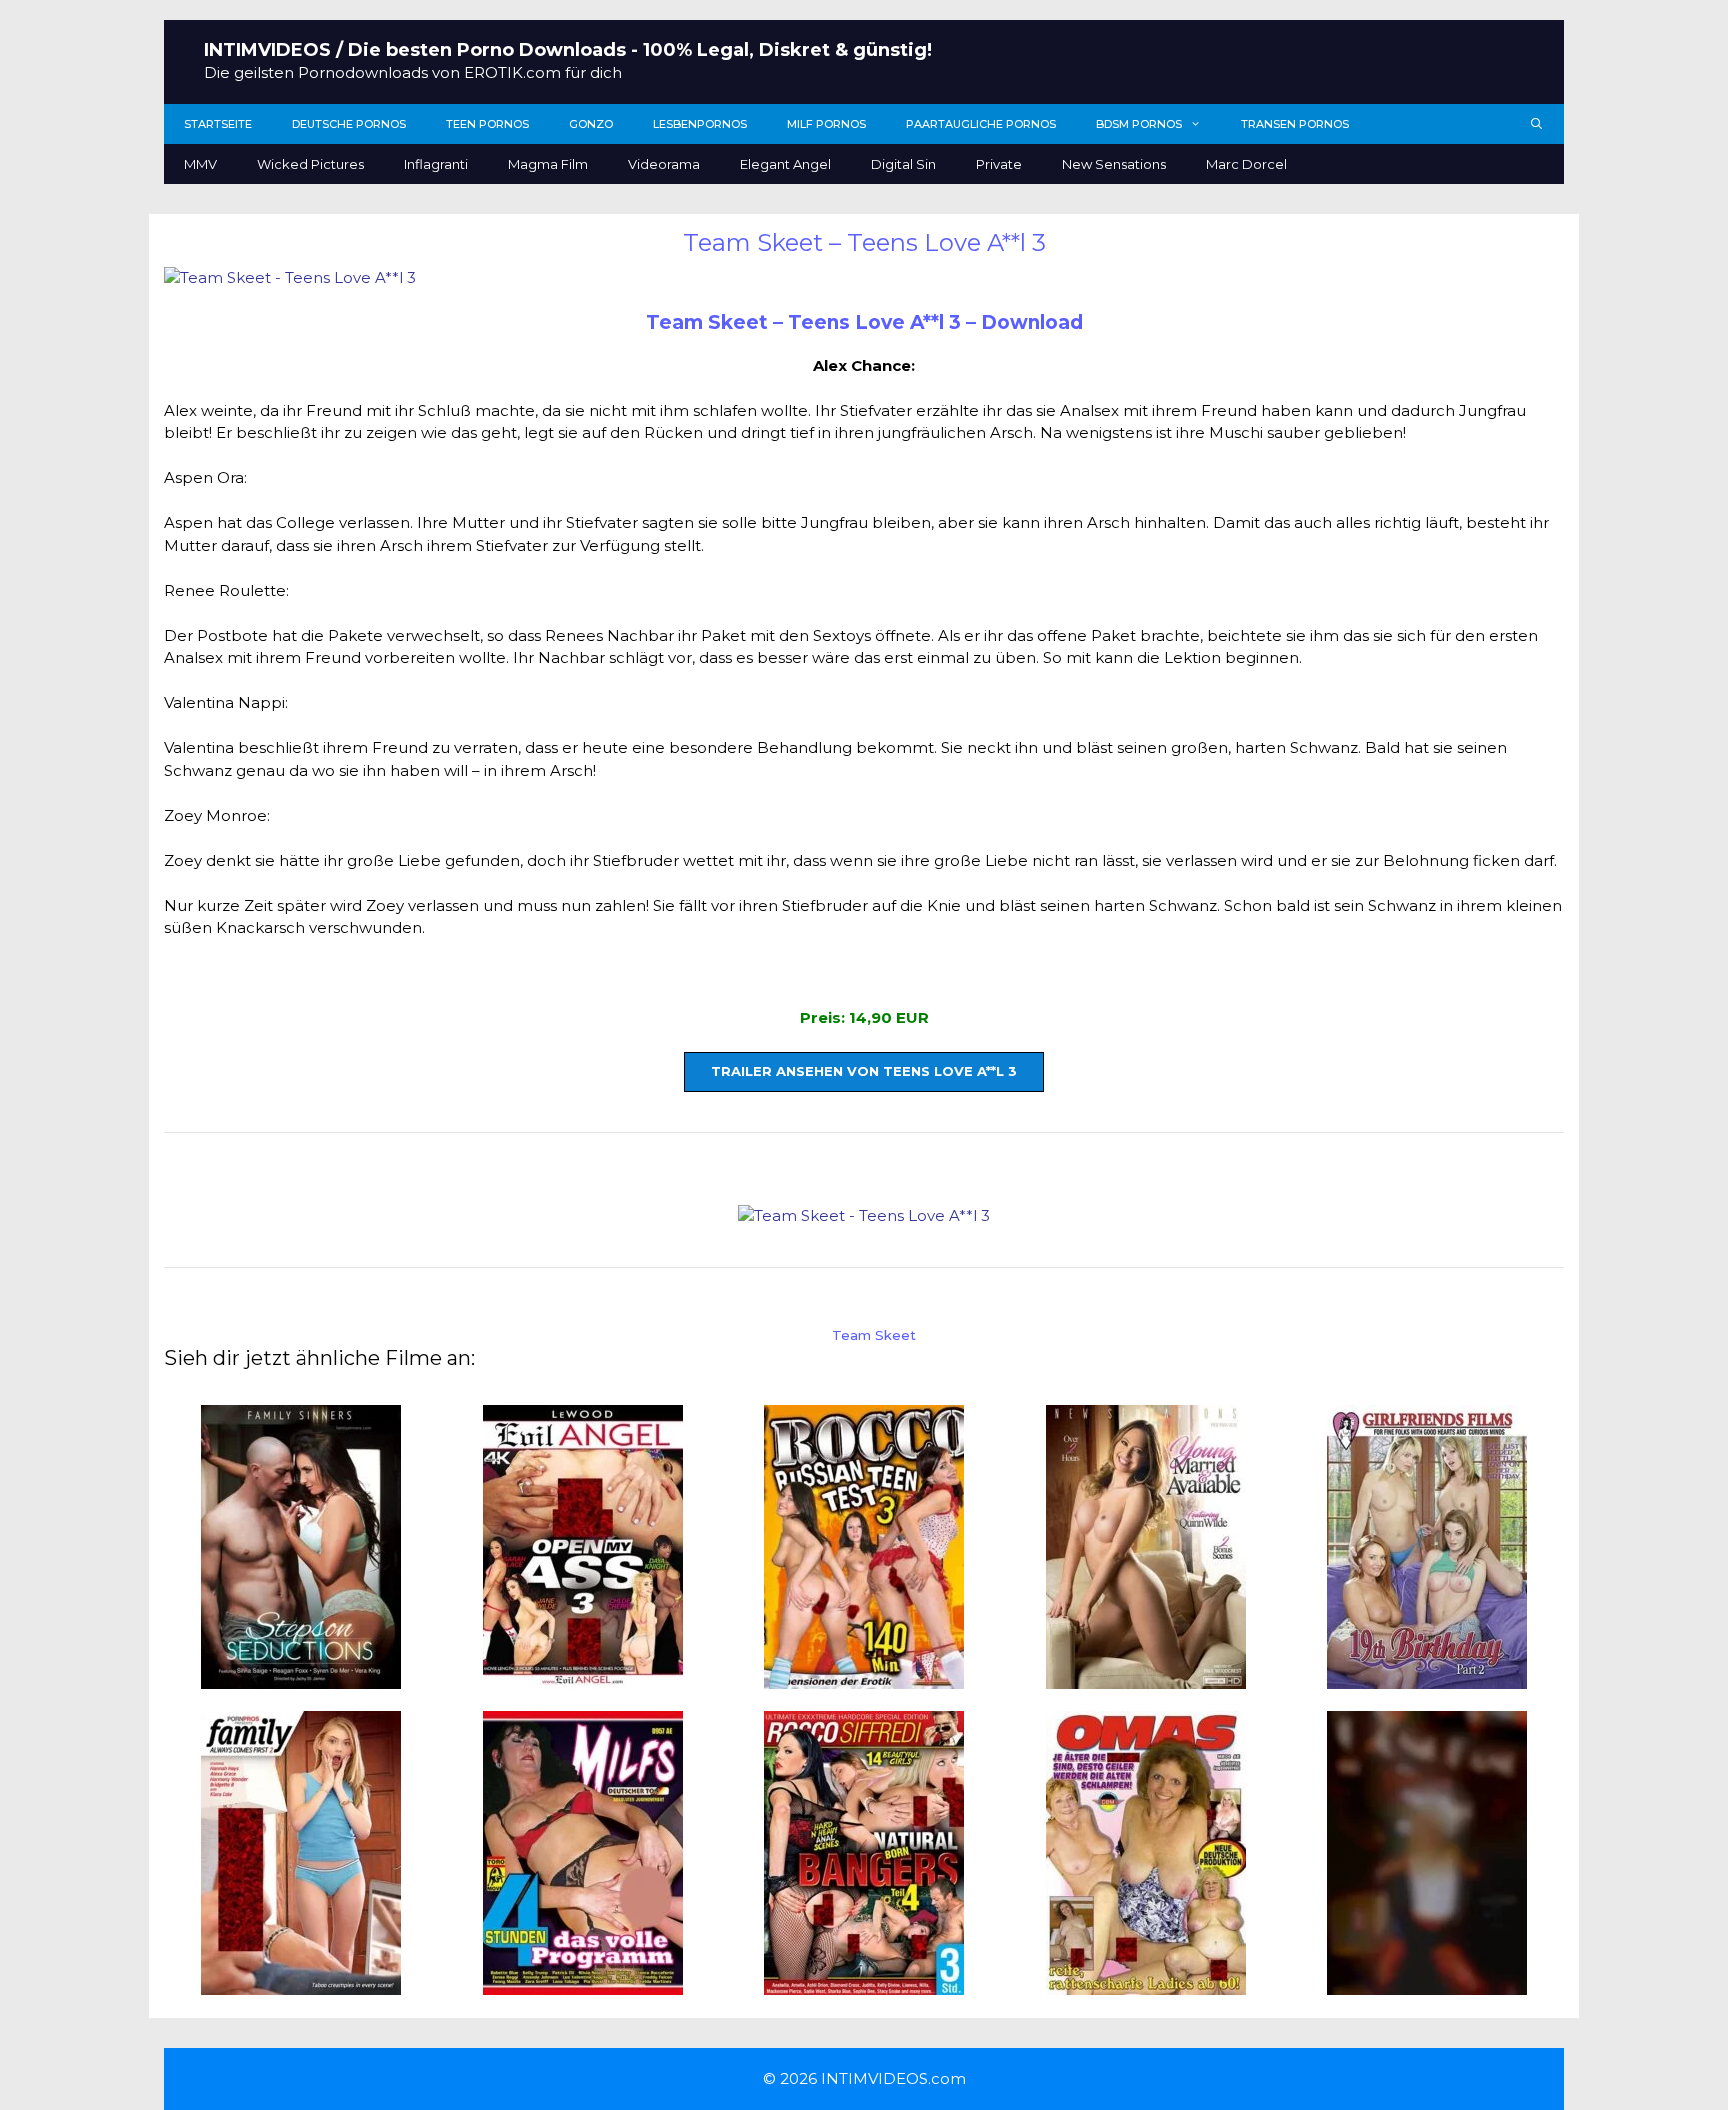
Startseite (218, 124)
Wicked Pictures (310, 164)
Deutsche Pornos (349, 124)
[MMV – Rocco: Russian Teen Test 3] (864, 1676)
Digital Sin (903, 164)
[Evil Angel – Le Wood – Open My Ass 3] (583, 1676)
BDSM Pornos (1139, 124)
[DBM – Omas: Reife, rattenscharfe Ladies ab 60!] (1146, 1983)
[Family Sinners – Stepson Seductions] (301, 1676)
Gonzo (591, 124)
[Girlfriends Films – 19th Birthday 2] (1427, 1676)
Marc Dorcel (1246, 164)
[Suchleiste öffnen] (1537, 124)
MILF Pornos (826, 124)
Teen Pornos (487, 124)
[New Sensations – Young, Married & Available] (1146, 1676)
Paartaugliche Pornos (981, 124)
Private (999, 164)
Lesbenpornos (700, 124)
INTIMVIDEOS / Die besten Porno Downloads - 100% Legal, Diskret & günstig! (568, 50)
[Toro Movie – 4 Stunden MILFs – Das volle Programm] (583, 1983)
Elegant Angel (785, 164)
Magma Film (548, 164)
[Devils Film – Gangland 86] (1427, 1983)
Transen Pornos (1295, 124)
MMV (200, 164)
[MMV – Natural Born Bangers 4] (864, 1983)
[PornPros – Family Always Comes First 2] (301, 1983)
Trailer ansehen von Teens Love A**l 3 (864, 1071)
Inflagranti (436, 164)
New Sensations (1114, 164)
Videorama (664, 164)
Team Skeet (874, 1335)
